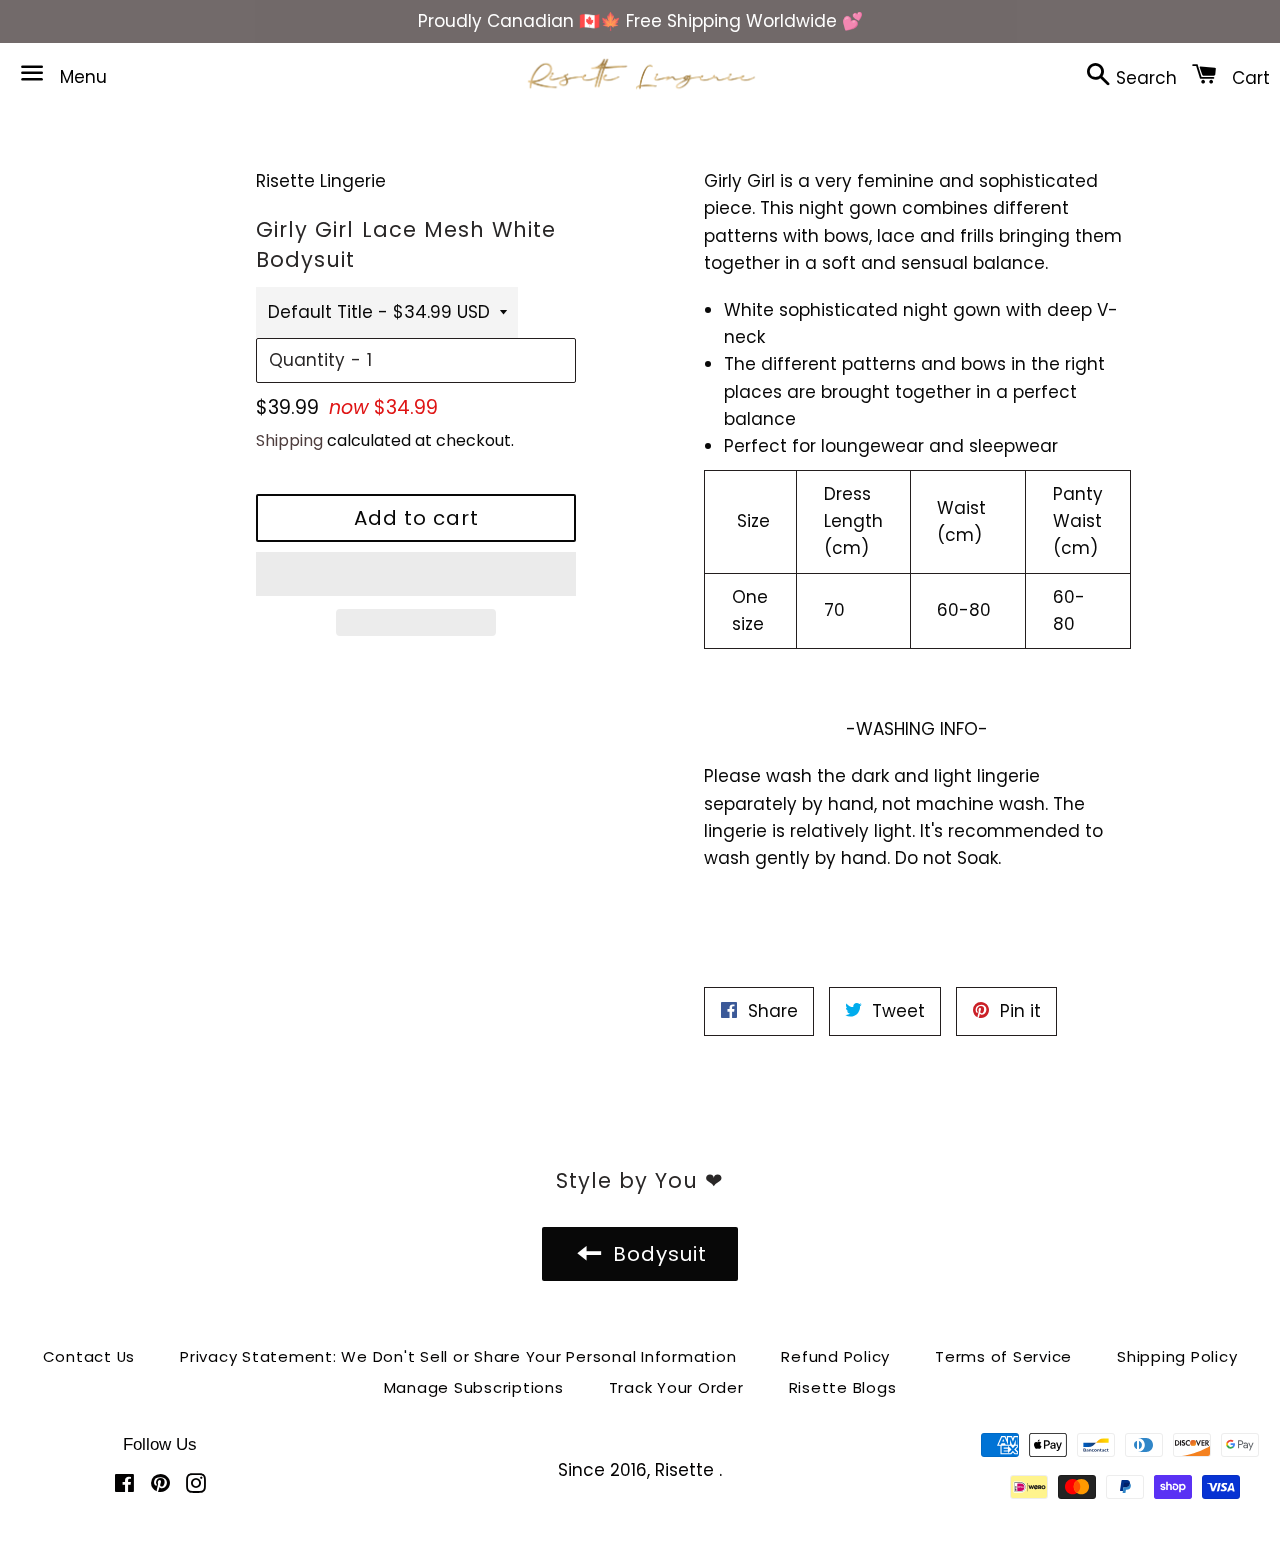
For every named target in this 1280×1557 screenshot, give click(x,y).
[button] (416, 574)
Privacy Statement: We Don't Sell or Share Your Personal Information (458, 1356)
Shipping (289, 440)
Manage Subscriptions (474, 1387)
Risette (687, 1470)
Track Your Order (676, 1387)
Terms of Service (1003, 1356)
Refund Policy (835, 1356)
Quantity (307, 360)
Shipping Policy (1177, 1356)
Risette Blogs (843, 1387)
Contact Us (89, 1356)
